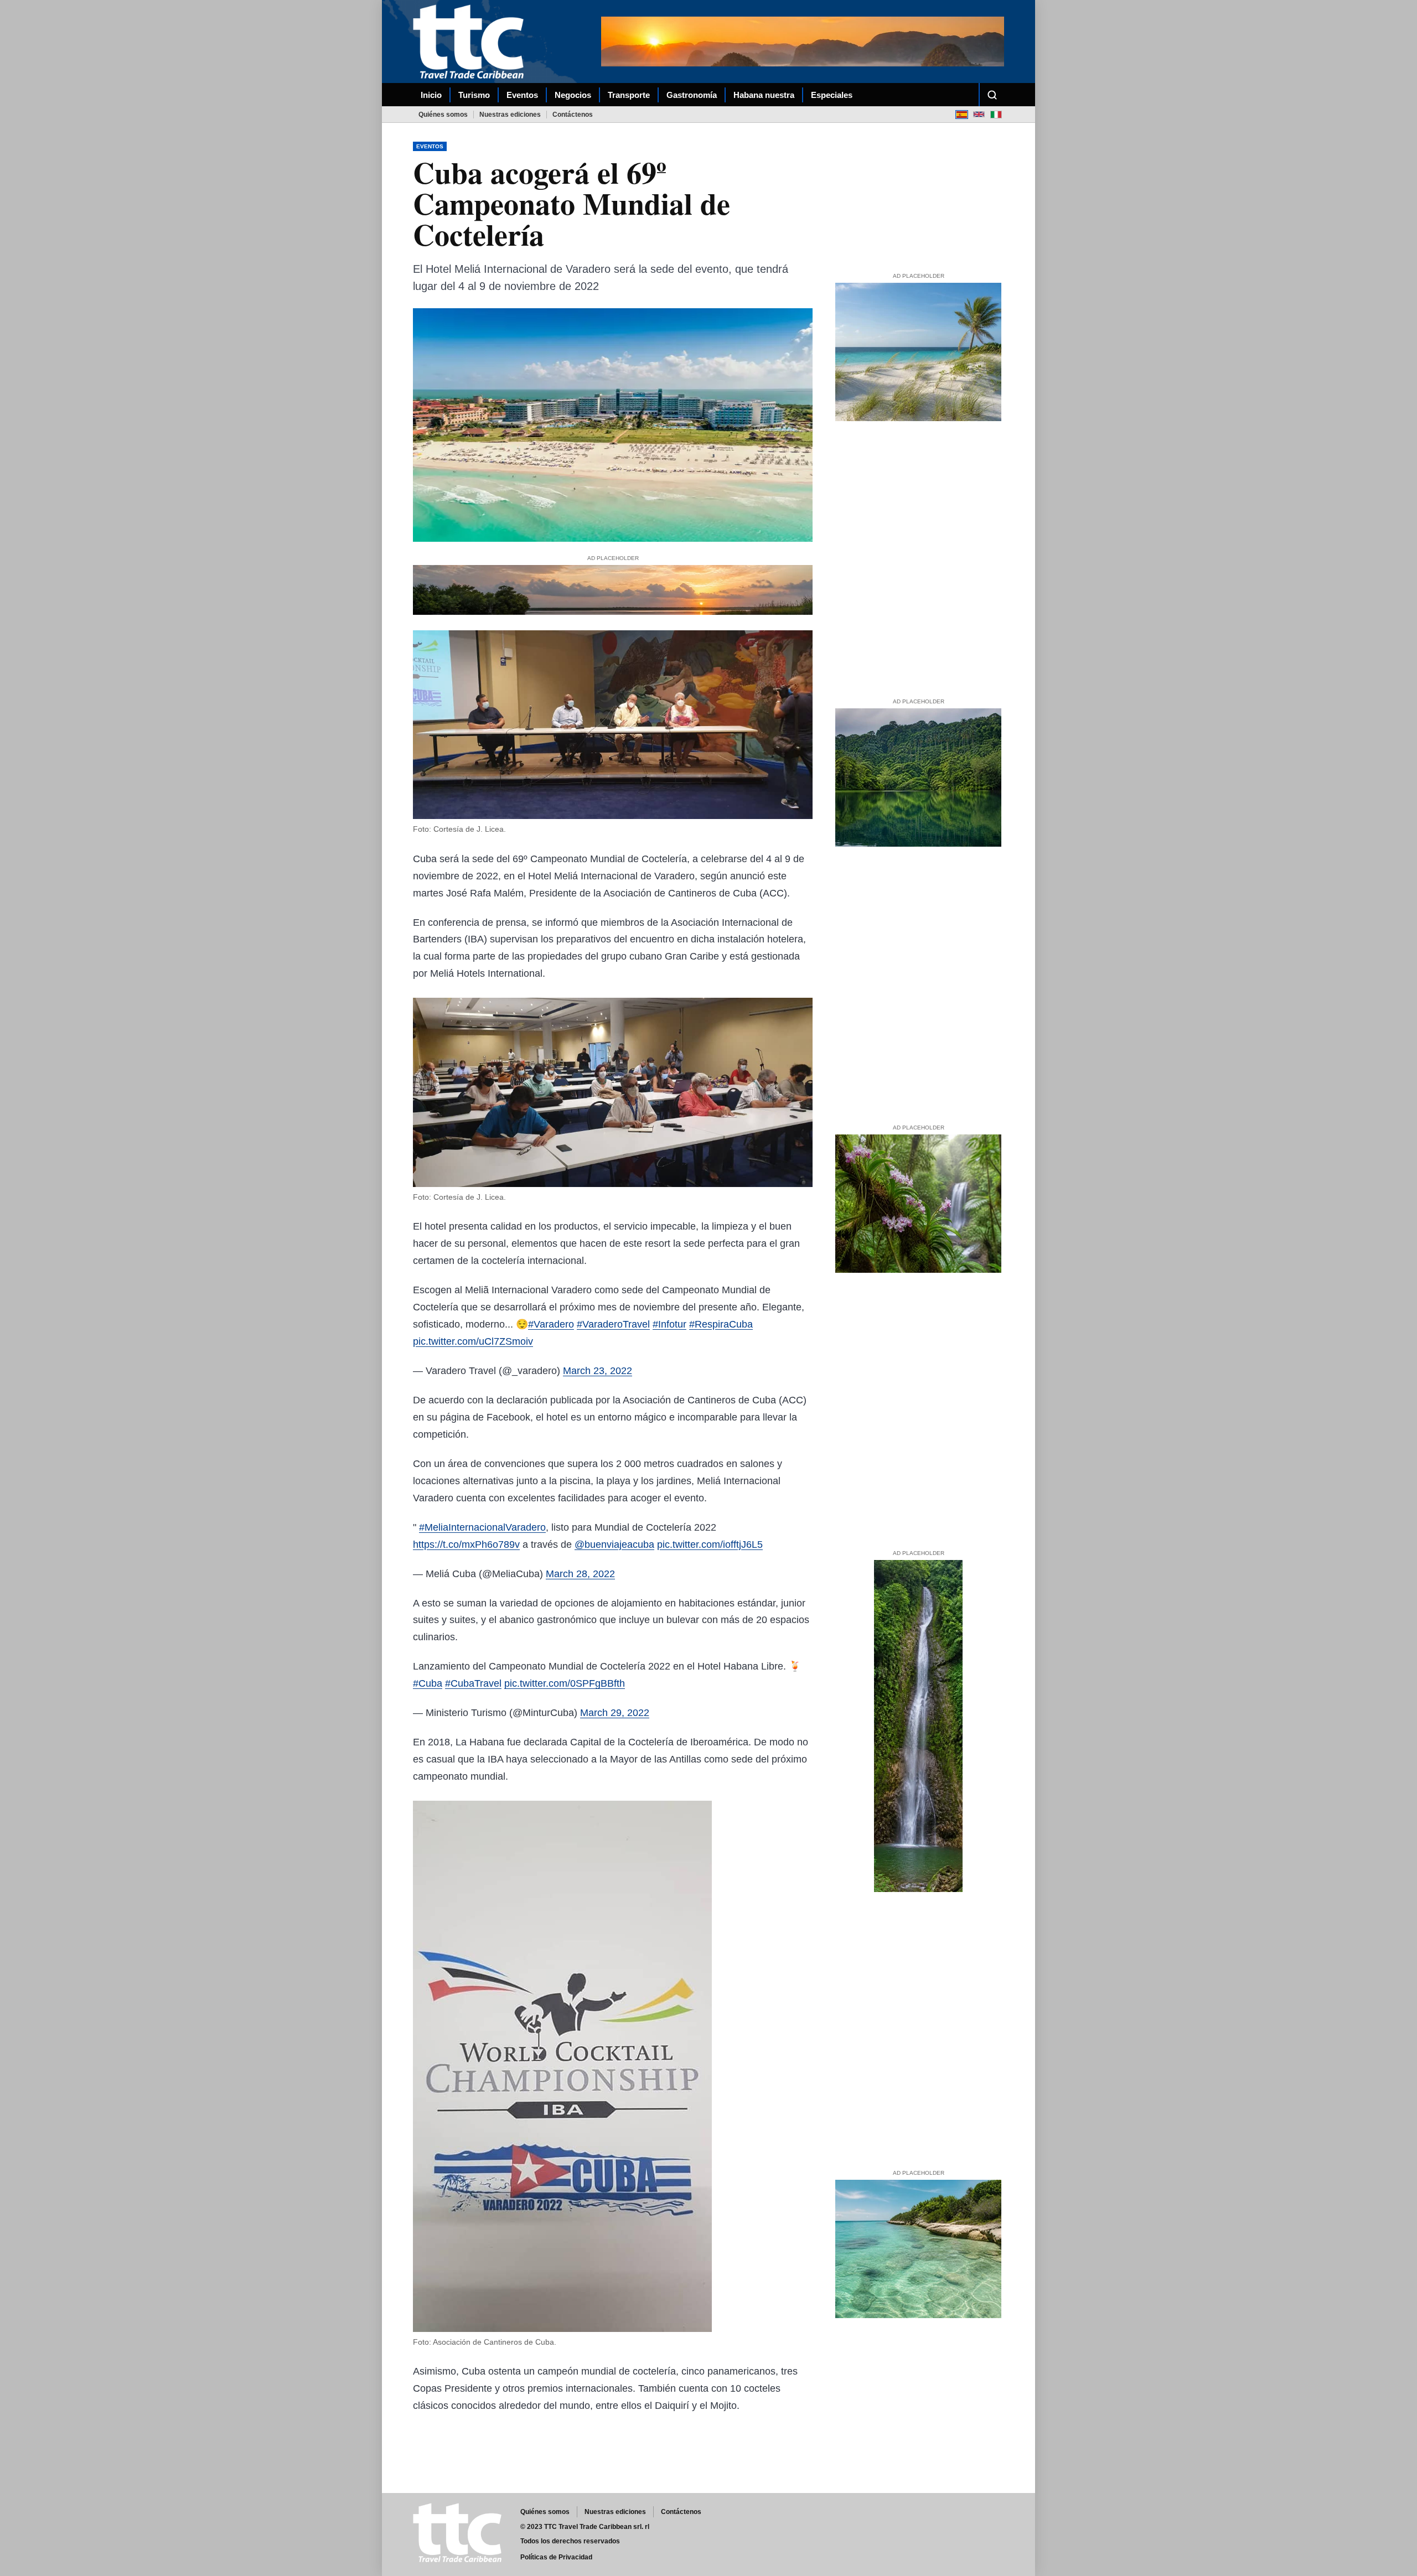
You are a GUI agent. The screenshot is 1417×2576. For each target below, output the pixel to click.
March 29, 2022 (615, 1713)
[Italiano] (996, 114)
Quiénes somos (443, 115)
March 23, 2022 (598, 1371)
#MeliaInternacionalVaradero (482, 1527)
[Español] (962, 114)
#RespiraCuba (721, 1324)
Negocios (573, 95)
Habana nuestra (764, 95)
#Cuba (428, 1683)
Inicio (431, 95)
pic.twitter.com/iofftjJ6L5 (710, 1544)
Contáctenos (573, 115)
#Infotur (669, 1324)
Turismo (474, 95)
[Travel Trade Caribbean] (470, 42)
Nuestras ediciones (510, 115)
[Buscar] (992, 95)
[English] (979, 114)
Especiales (832, 95)
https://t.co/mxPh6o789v (466, 1544)
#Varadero (551, 1324)
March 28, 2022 (580, 1574)
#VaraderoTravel (613, 1324)
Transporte (629, 95)
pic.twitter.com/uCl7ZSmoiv (473, 1341)
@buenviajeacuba (614, 1544)
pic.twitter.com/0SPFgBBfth (565, 1683)
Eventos (522, 95)
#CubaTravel (473, 1683)
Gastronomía (692, 95)
